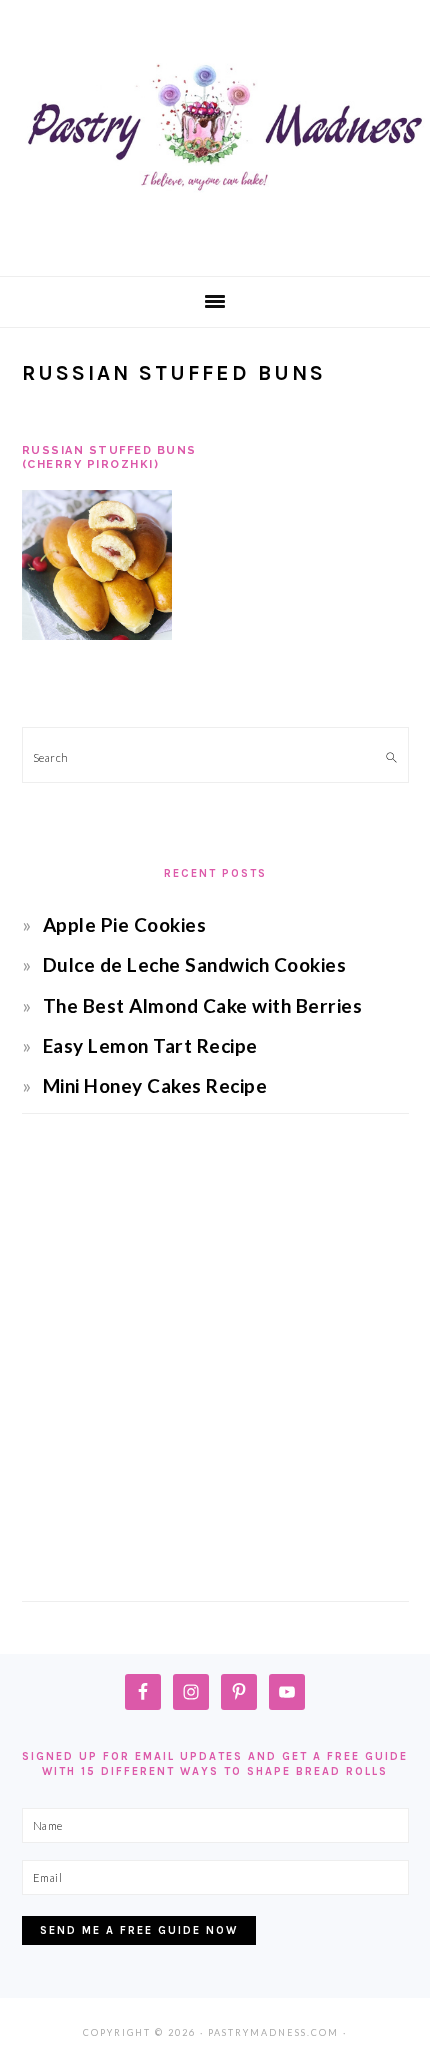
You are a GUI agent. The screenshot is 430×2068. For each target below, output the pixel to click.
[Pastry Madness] (215, 242)
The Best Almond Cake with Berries (203, 1005)
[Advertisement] (215, 1376)
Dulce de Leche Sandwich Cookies (195, 964)
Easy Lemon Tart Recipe (150, 1045)
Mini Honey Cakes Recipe (155, 1085)
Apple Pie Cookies (125, 924)
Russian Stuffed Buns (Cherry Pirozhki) (109, 457)
